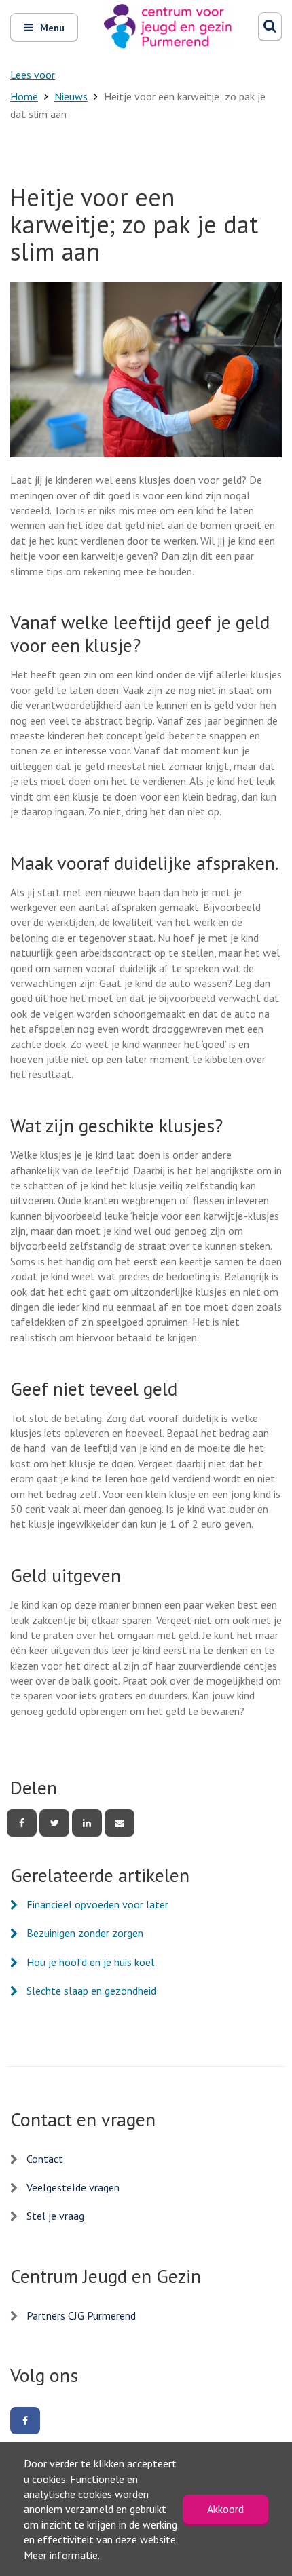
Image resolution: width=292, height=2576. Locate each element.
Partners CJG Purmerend (81, 2315)
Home (24, 96)
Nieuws (71, 96)
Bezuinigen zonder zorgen (85, 1933)
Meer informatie (61, 2555)
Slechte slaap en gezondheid (91, 1991)
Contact (45, 2159)
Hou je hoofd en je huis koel (90, 1962)
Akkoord (225, 2509)
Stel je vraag (55, 2216)
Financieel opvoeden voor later (97, 1904)
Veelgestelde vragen (73, 2187)
